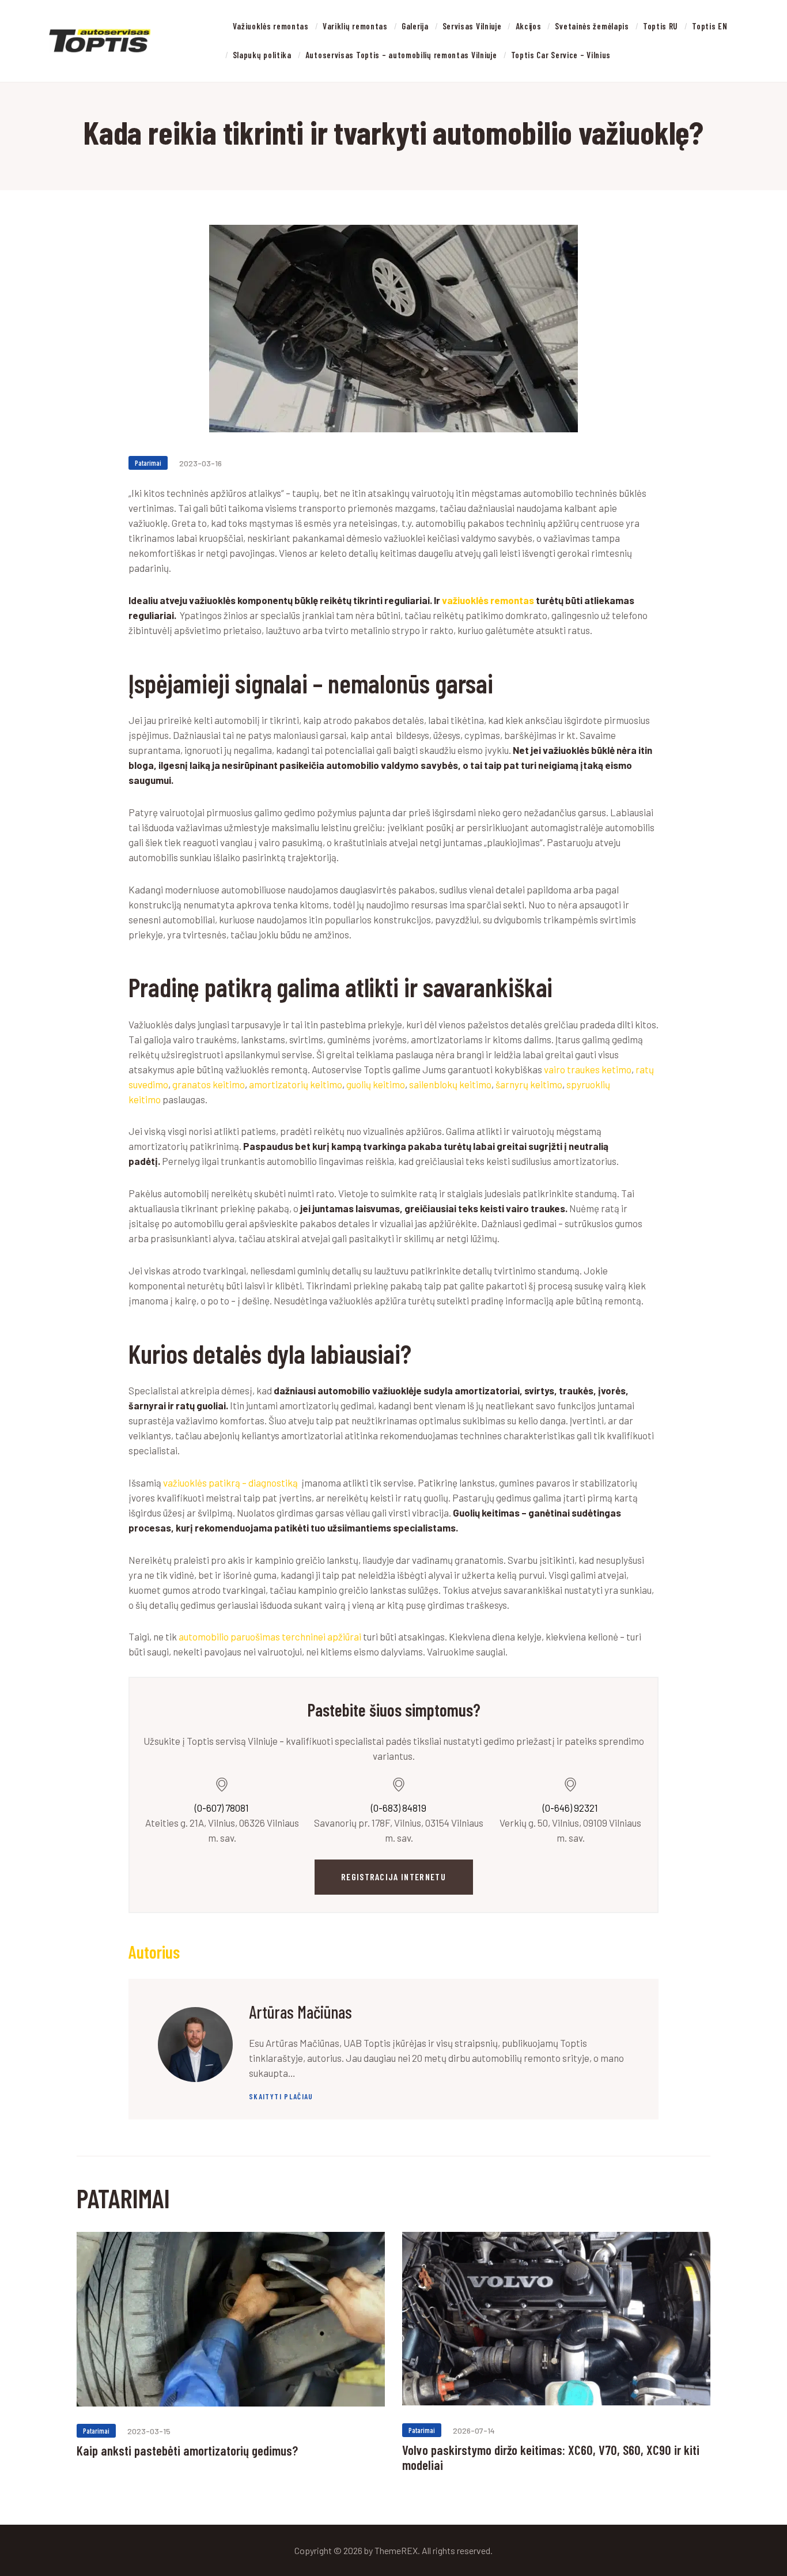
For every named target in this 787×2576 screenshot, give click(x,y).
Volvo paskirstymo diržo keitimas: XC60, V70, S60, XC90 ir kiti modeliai (551, 2458)
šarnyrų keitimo (529, 1084)
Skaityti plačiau (281, 2096)
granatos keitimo (209, 1084)
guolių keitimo (376, 1084)
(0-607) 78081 (222, 1808)
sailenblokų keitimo (450, 1084)
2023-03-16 (200, 463)
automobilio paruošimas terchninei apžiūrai (270, 1636)
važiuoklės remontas (488, 600)
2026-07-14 (474, 2430)
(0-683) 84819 (399, 1808)
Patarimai (148, 463)
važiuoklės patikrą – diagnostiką (230, 1483)
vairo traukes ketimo (588, 1069)
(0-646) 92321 (570, 1808)
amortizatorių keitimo (296, 1084)
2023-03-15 (149, 2431)
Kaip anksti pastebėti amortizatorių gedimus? (187, 2450)
